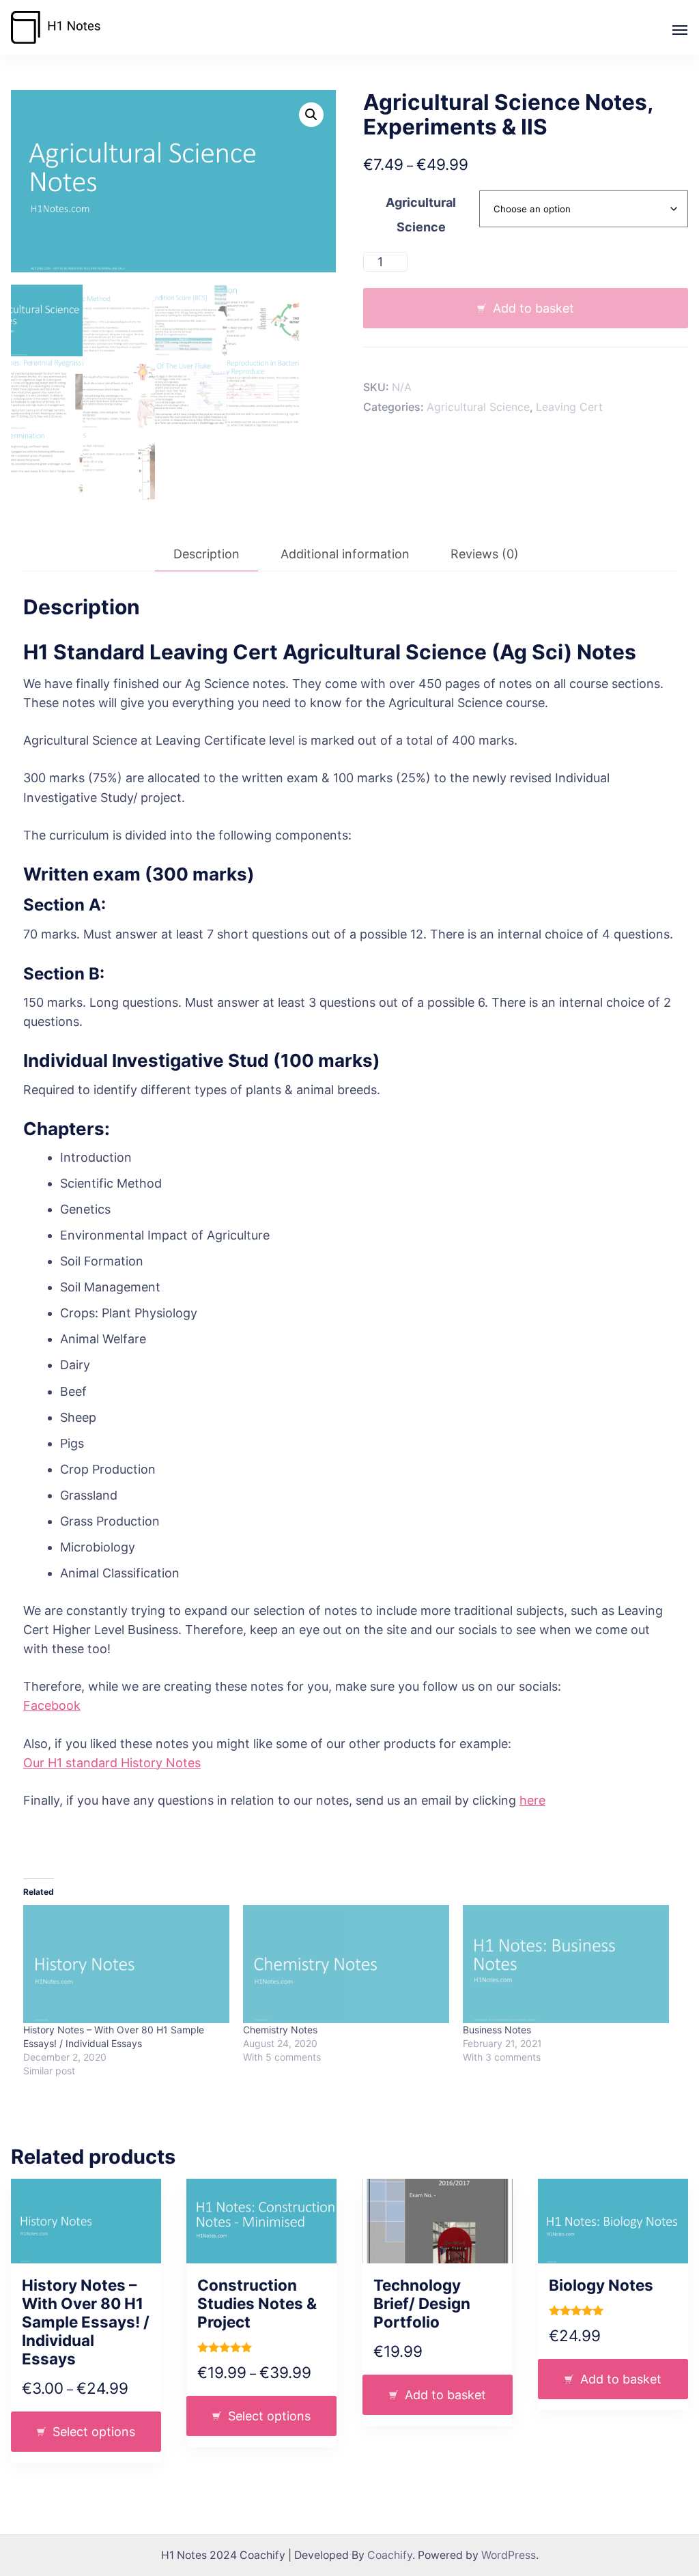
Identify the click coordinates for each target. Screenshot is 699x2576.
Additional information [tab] (345, 554)
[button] (311, 115)
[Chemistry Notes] (346, 1964)
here (532, 1800)
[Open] (680, 30)
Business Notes (497, 2030)
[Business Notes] (566, 1964)
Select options (94, 2432)
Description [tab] (206, 554)
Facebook (52, 1705)
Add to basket (533, 308)
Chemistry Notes (280, 2030)
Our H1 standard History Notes (112, 1763)
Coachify (390, 2555)
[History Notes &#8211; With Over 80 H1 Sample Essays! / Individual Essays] (126, 1964)
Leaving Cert (569, 407)
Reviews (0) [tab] (485, 554)
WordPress (509, 2555)
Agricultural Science (478, 407)
